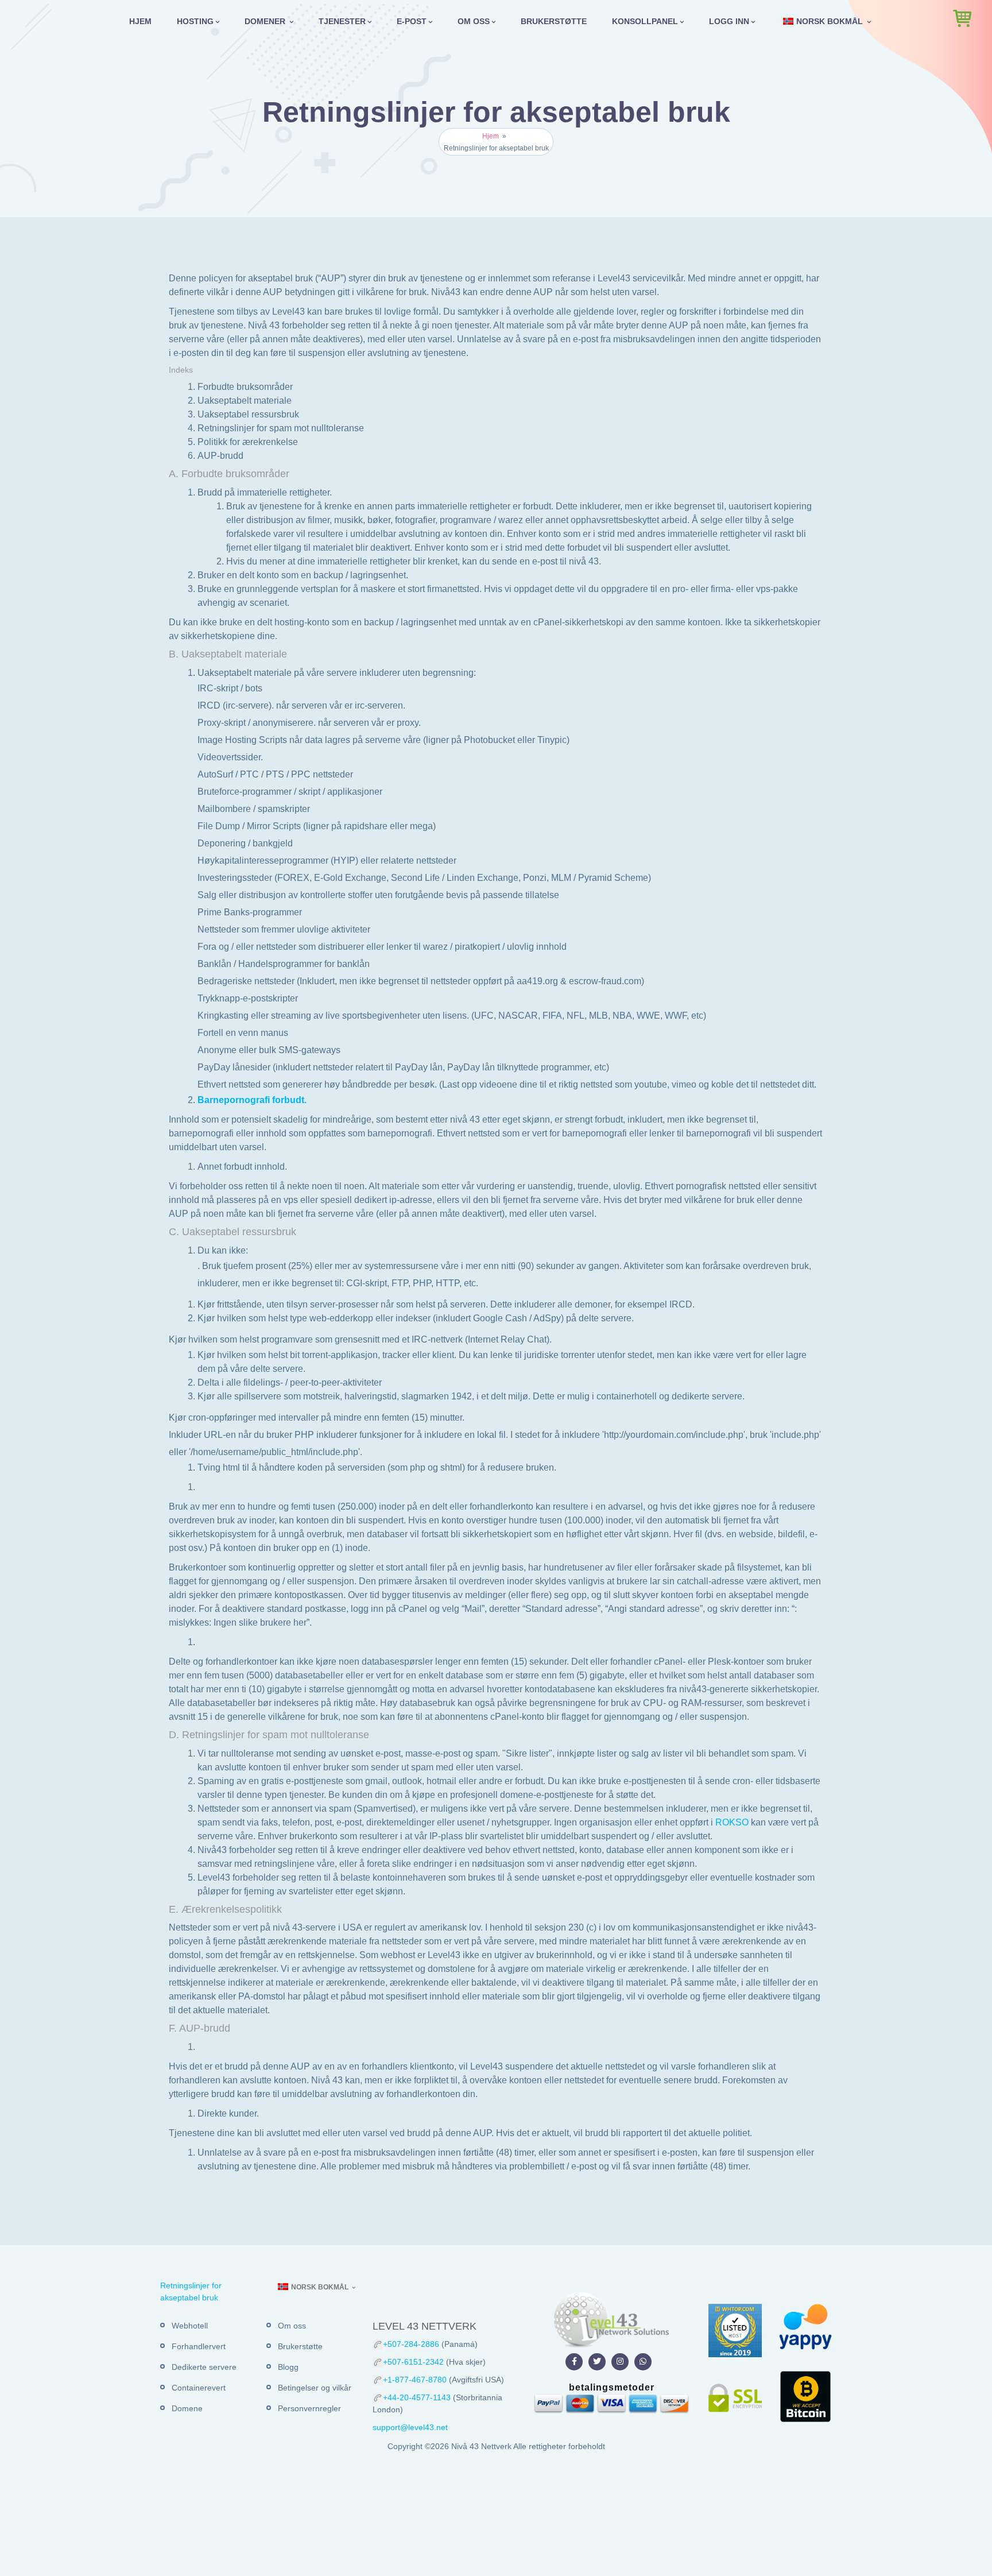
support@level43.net (410, 2427)
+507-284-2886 (411, 2344)
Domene (187, 2408)
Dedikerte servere (204, 2367)
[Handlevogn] (962, 18)
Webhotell (190, 2326)
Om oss (474, 21)
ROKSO (732, 1822)
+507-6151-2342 (413, 2362)
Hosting (195, 21)
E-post (412, 21)
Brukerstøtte (554, 21)
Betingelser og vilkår (315, 2388)
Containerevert (199, 2388)
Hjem (140, 21)
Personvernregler (309, 2408)
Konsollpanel (645, 21)
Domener (266, 21)
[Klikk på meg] (574, 2362)
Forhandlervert (199, 2346)
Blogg (288, 2367)
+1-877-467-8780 (416, 2380)
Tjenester (342, 21)
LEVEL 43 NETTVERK (425, 2326)
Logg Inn (729, 21)
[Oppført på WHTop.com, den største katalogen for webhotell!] (735, 2330)
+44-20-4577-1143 (418, 2397)
